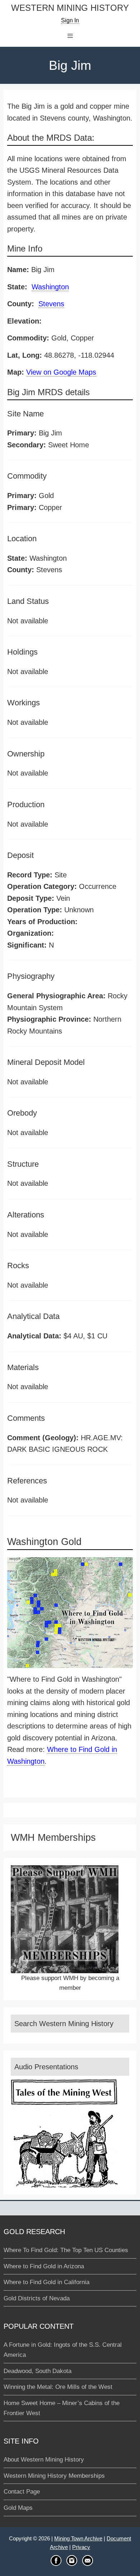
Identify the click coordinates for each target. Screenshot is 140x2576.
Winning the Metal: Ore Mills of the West (58, 2387)
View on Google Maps (61, 372)
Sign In (70, 20)
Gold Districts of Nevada (37, 2298)
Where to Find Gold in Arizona (44, 2266)
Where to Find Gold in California (46, 2282)
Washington (50, 287)
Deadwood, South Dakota (38, 2371)
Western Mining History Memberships (54, 2476)
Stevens (51, 304)
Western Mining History (70, 8)
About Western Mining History (44, 2460)
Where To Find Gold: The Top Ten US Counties (66, 2250)
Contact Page (22, 2492)
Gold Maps (18, 2508)
